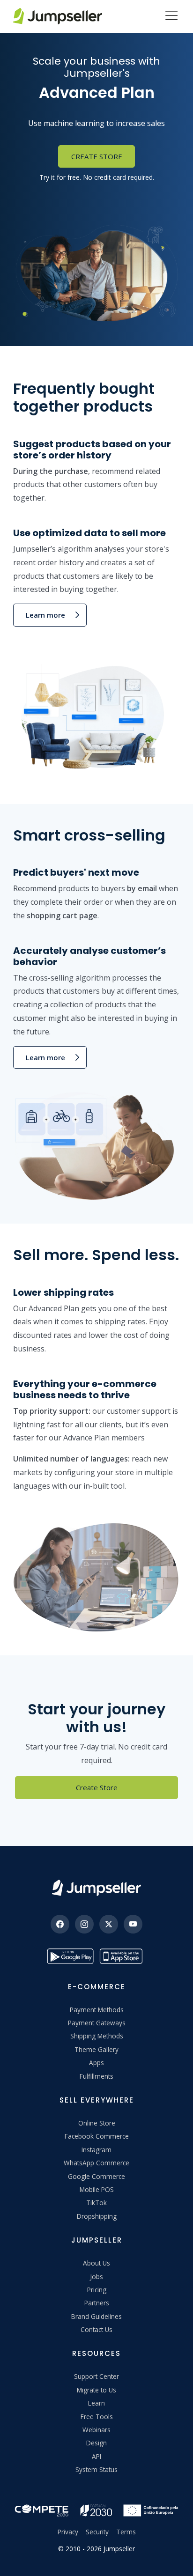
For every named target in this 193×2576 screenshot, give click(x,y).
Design (96, 2443)
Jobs (96, 2277)
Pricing (97, 2290)
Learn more (45, 615)
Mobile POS (97, 2189)
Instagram (96, 2150)
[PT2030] (96, 2509)
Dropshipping (97, 2216)
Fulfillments (96, 2076)
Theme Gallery (96, 2049)
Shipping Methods (97, 2036)
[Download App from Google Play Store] (70, 1956)
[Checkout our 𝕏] (109, 1924)
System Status (96, 2469)
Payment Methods (97, 2010)
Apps (96, 2063)
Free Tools (97, 2417)
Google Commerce (96, 2176)
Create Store (97, 156)
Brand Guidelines (96, 2316)
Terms (126, 2532)
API (96, 2456)
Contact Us (96, 2329)
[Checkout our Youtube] (133, 1924)
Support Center (96, 2376)
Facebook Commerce (97, 2136)
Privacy (68, 2532)
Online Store (97, 2123)
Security (97, 2532)
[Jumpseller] (96, 1888)
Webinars (96, 2430)
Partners (97, 2303)
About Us (96, 2263)
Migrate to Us (96, 2390)
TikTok (96, 2203)
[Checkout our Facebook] (60, 1924)
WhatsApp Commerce (96, 2163)
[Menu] (171, 16)
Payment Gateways (97, 2023)
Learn (96, 2403)
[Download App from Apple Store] (123, 1956)
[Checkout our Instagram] (84, 1924)
